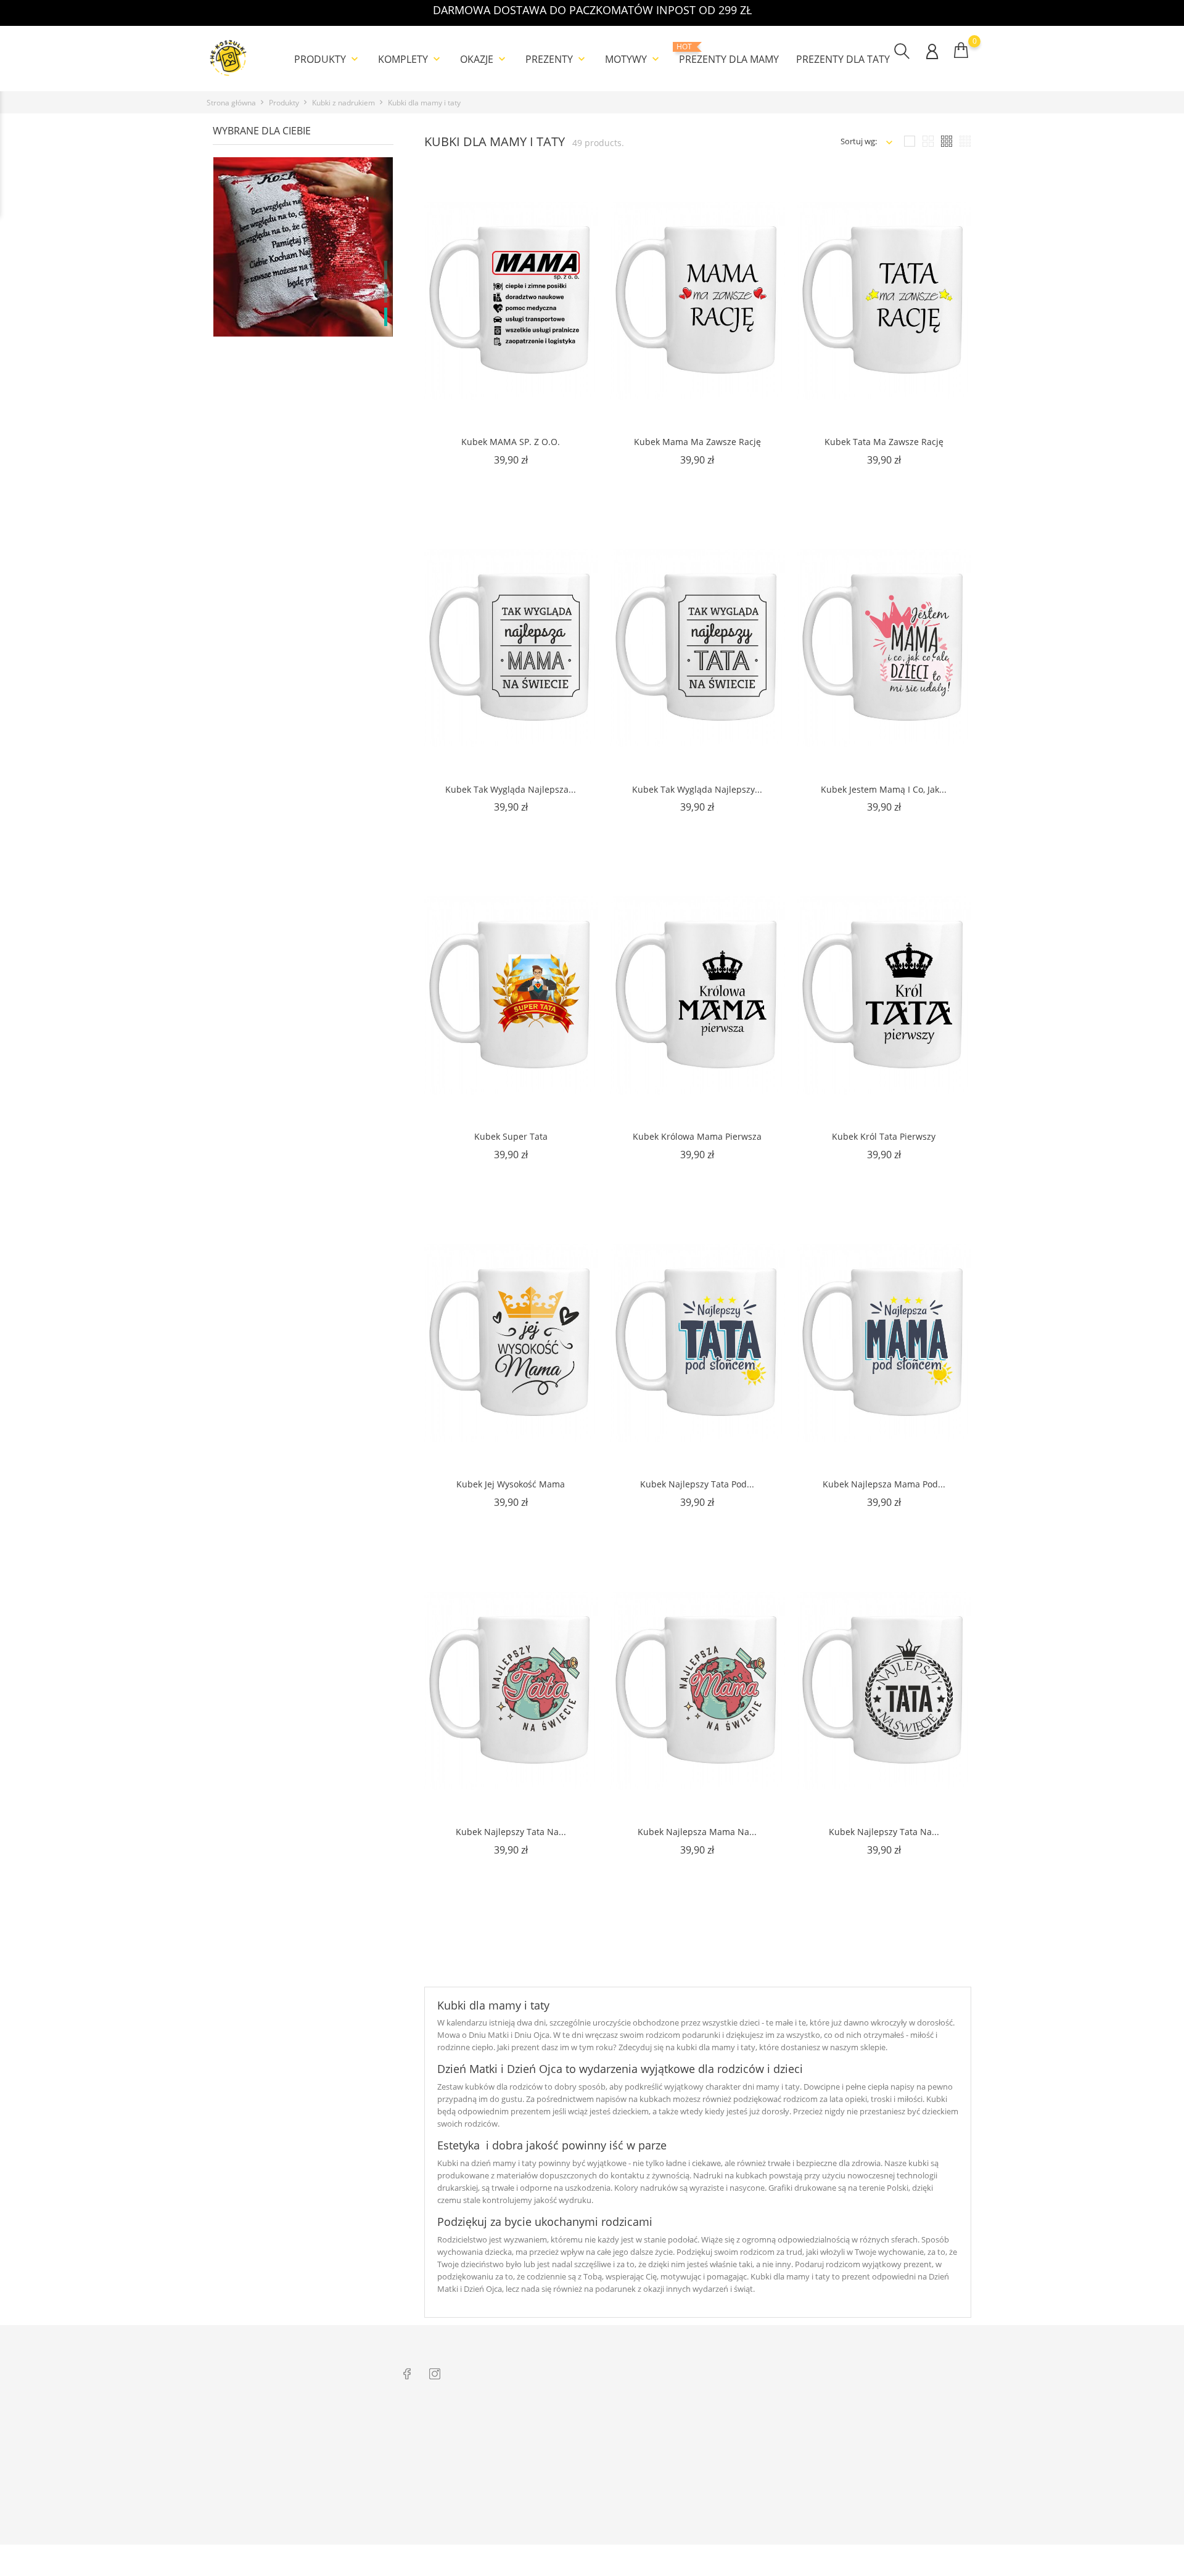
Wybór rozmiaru (433, 2484)
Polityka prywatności (593, 2465)
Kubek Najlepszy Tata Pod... (697, 1484)
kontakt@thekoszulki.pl (265, 2476)
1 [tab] (386, 270)
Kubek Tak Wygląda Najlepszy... (697, 789)
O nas (565, 2427)
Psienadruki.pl (733, 2522)
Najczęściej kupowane (594, 2503)
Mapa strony (578, 2522)
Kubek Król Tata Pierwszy (884, 1136)
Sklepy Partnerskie (588, 2484)
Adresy (872, 2497)
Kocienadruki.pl (735, 2503)
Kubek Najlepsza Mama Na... (697, 1832)
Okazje (484, 59)
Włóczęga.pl (728, 2427)
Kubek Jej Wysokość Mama (511, 1484)
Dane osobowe (886, 2427)
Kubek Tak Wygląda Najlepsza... (511, 789)
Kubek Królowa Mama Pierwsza (697, 1136)
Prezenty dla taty (843, 59)
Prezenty (557, 59)
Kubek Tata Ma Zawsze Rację (884, 442)
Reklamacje (423, 2446)
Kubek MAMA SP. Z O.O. (511, 442)
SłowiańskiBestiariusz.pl (750, 2484)
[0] (961, 50)
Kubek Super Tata (511, 1136)
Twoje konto (892, 2401)
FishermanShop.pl (740, 2446)
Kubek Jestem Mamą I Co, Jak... (884, 789)
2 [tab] (386, 293)
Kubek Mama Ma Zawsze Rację (697, 442)
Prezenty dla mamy (729, 54)
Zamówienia (881, 2446)
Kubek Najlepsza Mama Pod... (884, 1484)
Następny (931, 1962)
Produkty (327, 59)
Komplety (410, 59)
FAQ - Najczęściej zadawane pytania (467, 2522)
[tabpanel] (303, 295)
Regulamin (574, 2446)
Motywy (633, 59)
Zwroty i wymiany (435, 2427)
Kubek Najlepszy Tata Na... (511, 1832)
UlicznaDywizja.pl (738, 2465)
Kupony (874, 2516)
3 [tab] (386, 317)
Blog (411, 2503)
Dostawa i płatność (437, 2465)
